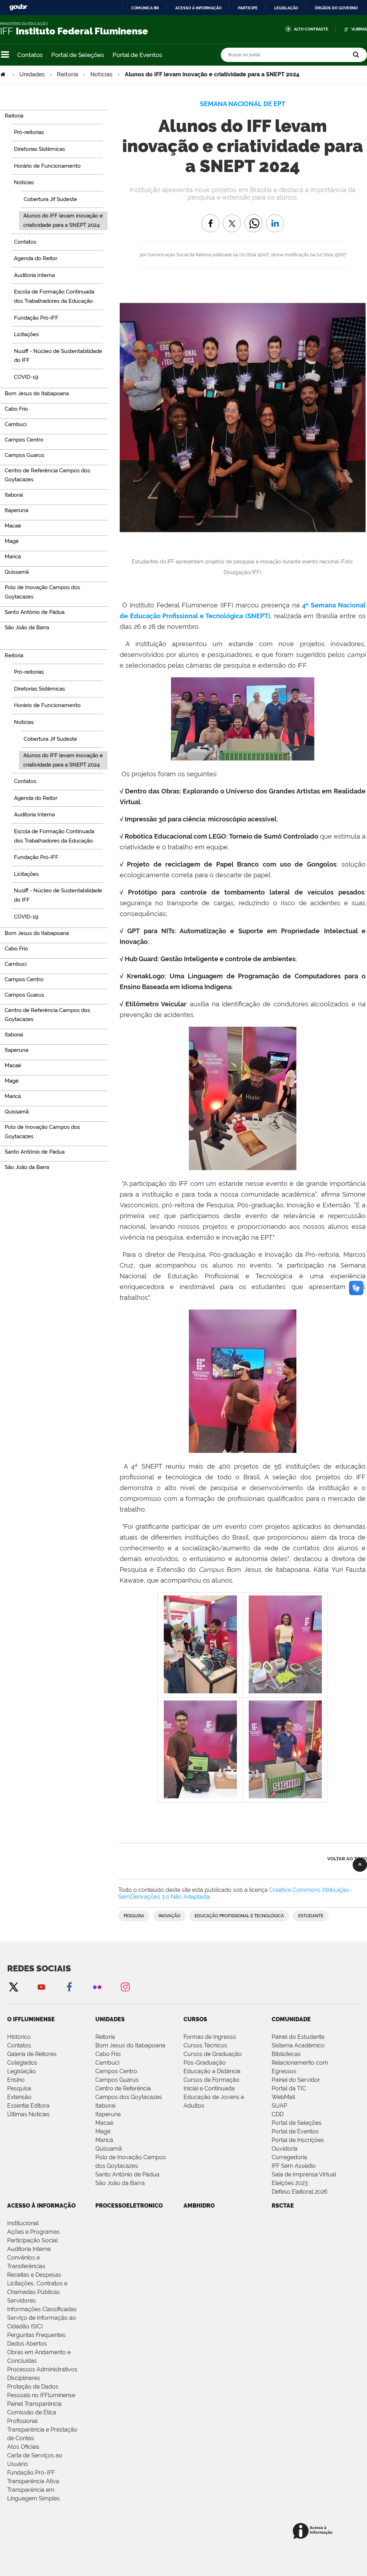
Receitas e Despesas (34, 2275)
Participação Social (32, 2240)
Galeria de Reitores (32, 2054)
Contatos (30, 55)
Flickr (97, 1987)
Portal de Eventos (137, 55)
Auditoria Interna (29, 2249)
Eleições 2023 (290, 2183)
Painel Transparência (34, 2404)
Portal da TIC (289, 2088)
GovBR (18, 7)
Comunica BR (145, 8)
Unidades (32, 74)
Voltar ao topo (347, 1859)
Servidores (22, 2301)
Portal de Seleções (78, 55)
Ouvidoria (285, 2149)
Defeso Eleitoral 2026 (300, 2192)
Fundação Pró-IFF (31, 2473)
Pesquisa (134, 1916)
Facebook (69, 1987)
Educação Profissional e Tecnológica (239, 1916)
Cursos (195, 2019)
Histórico (19, 2037)
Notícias (101, 74)
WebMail (283, 2097)
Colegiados (22, 2063)
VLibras (359, 29)
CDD (278, 2114)
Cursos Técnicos (205, 2045)
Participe (248, 8)
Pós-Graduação (205, 2063)
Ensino (16, 2080)
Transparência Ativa (33, 2481)
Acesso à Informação (41, 2206)
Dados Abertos (27, 2344)
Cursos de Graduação (213, 2054)
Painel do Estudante (298, 2037)
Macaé (104, 2123)
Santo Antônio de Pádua (127, 2174)
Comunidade (291, 2019)
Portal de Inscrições (298, 2140)
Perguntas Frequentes (36, 2335)
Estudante (311, 1916)
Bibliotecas (286, 2054)
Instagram (125, 1987)
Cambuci (107, 2063)
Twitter (13, 1987)
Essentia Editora (28, 2106)
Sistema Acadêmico (298, 2045)
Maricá (104, 2140)
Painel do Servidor (296, 2080)
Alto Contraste (311, 29)
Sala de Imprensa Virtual (304, 2174)
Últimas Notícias (28, 2114)
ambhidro (199, 2206)
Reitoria (68, 74)
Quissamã (109, 2149)
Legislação (286, 8)
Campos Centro (116, 2071)
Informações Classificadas (42, 2309)
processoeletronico (129, 2206)
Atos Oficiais (23, 2447)
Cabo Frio (108, 2054)
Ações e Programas (34, 2232)
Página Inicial (4, 74)
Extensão (19, 2097)
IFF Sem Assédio (294, 2166)
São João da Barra (120, 2183)
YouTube (41, 1987)
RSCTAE (283, 2206)
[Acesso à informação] (314, 2531)
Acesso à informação (198, 8)
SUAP (279, 2106)
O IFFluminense (31, 2019)
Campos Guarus (117, 2080)
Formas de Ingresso (210, 2037)
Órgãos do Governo (336, 8)
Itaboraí (105, 2106)
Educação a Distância (212, 2071)
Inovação (169, 1916)
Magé (103, 2131)
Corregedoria (289, 2157)
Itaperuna (108, 2114)
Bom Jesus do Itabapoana (130, 2045)
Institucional (23, 2223)
